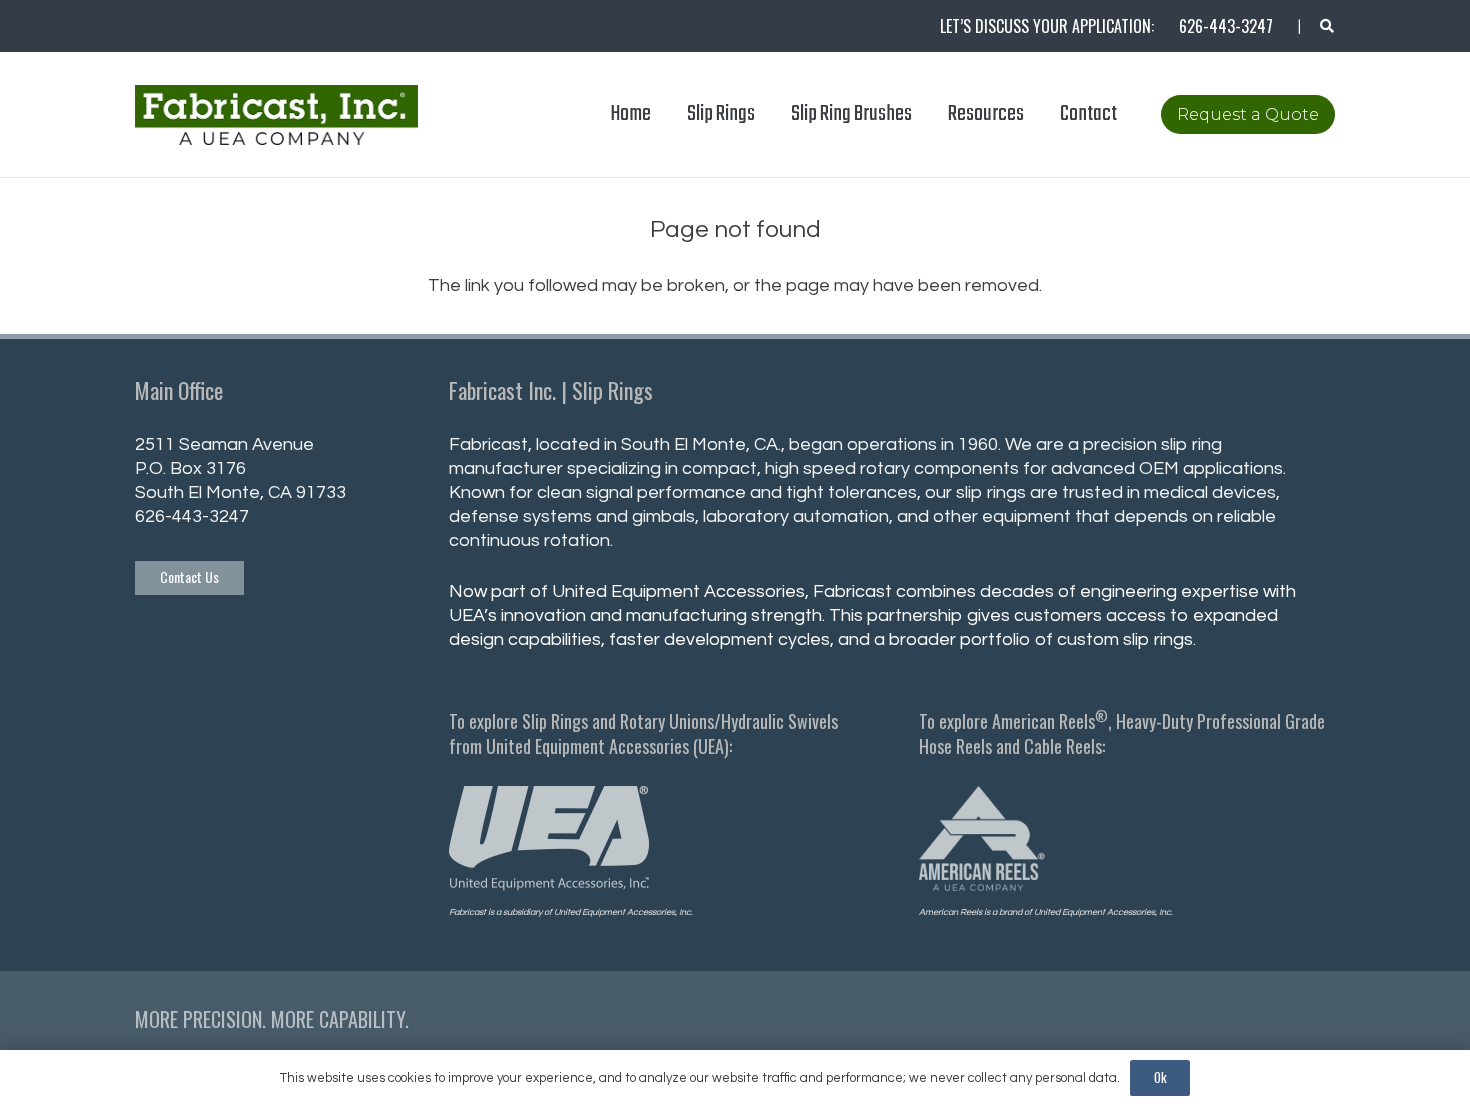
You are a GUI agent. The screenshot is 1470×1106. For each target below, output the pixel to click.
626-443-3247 (192, 516)
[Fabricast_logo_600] (276, 115)
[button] (1326, 26)
